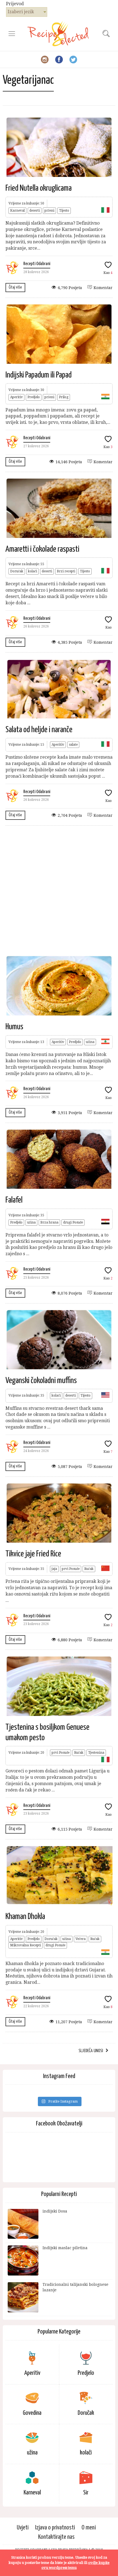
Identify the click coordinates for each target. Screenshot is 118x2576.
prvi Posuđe (71, 1569)
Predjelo (34, 397)
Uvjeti (23, 2528)
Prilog (64, 397)
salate (73, 745)
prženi (49, 211)
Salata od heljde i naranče (39, 730)
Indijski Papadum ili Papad (39, 375)
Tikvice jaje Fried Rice (33, 1554)
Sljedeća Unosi (91, 2051)
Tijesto (64, 211)
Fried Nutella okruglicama (39, 188)
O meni (89, 2528)
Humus (14, 1027)
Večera (81, 1939)
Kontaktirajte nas (56, 2537)
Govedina (32, 2413)
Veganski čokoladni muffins (41, 1381)
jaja (54, 1569)
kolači (33, 571)
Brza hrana (49, 1222)
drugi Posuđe (73, 1222)
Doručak (17, 571)
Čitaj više (15, 287)
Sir (86, 2493)
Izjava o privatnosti (55, 2528)
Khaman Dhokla (25, 1917)
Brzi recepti (66, 571)
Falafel (14, 1200)
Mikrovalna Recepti (26, 1945)
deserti (35, 211)
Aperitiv (16, 397)
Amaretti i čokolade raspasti (42, 549)
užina (90, 1042)
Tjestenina (96, 1753)
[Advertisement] (59, 890)
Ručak (89, 1569)
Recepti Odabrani (37, 264)
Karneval (17, 211)
